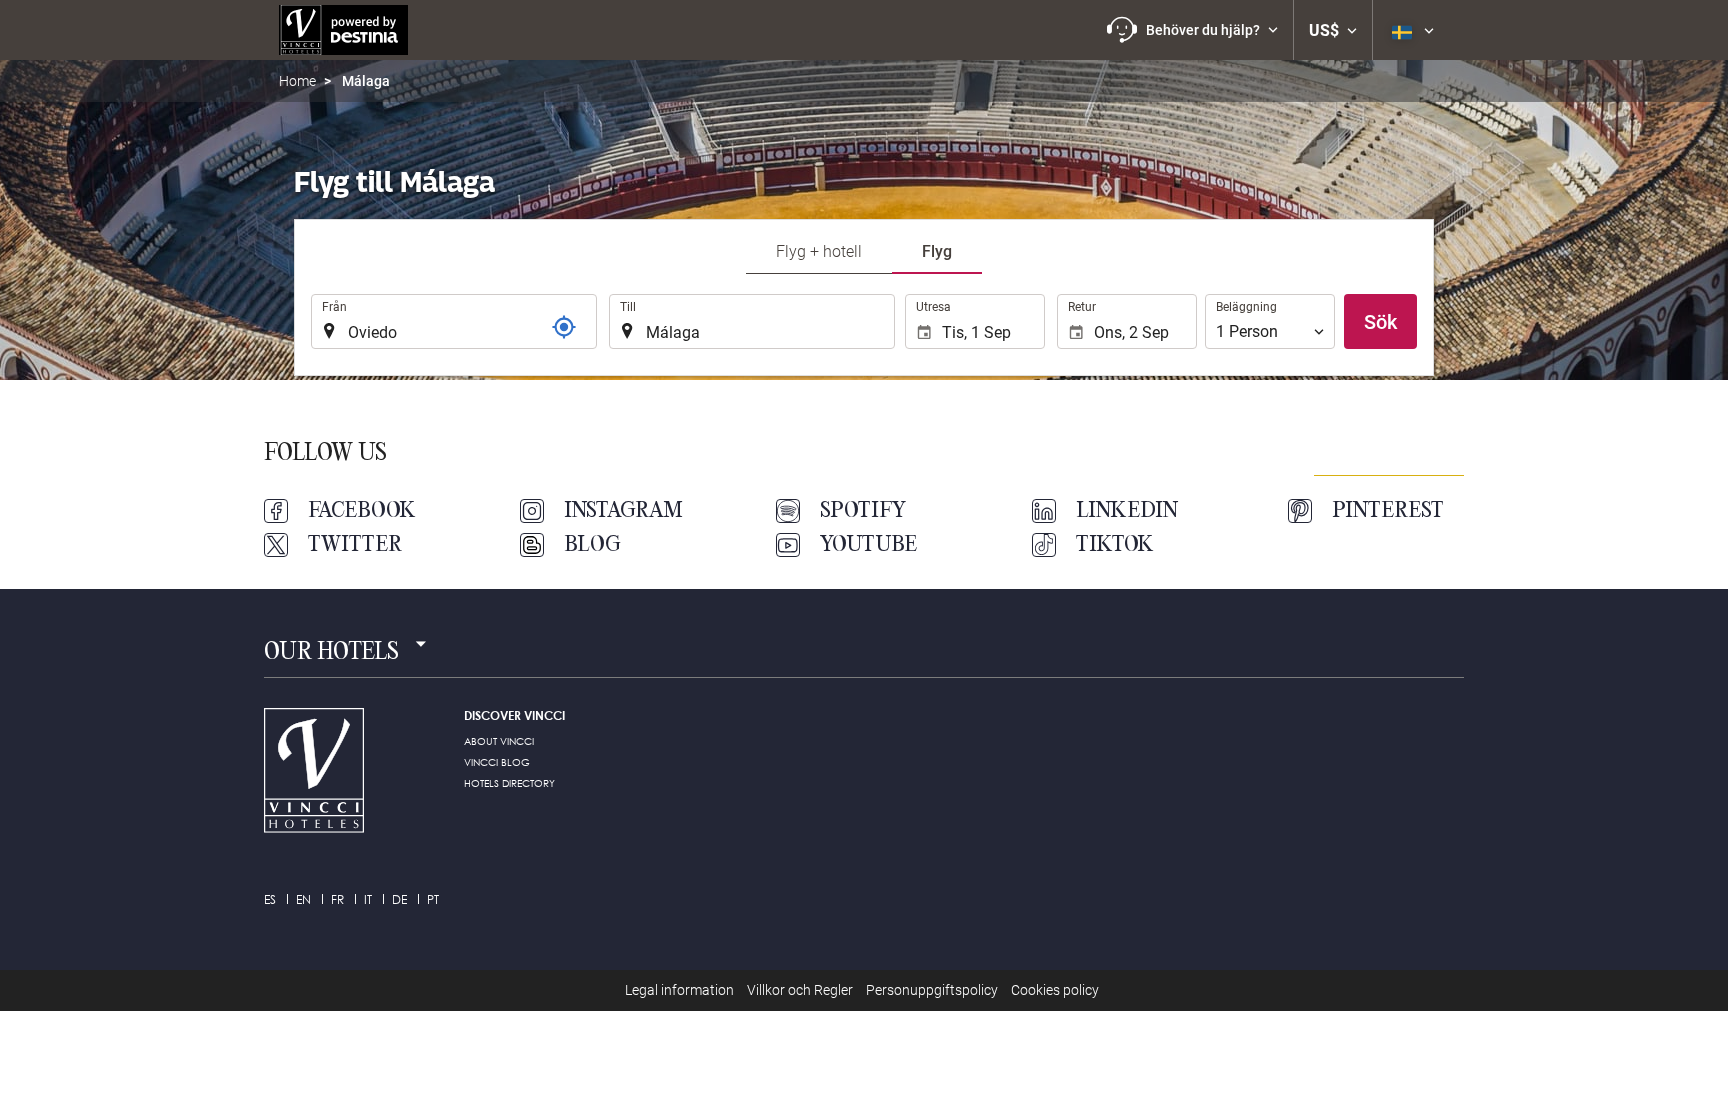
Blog (592, 545)
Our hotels (331, 653)
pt (433, 899)
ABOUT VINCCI (499, 741)
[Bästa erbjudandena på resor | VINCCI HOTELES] (343, 30)
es (270, 899)
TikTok (1115, 545)
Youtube (868, 545)
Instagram (623, 511)
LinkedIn (1127, 511)
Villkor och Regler (800, 990)
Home (297, 81)
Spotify (863, 511)
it (368, 899)
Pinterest (1388, 511)
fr (337, 899)
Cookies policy (1055, 990)
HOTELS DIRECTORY (509, 783)
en (303, 899)
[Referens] (564, 327)
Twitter (355, 545)
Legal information (679, 990)
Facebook (362, 511)
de (399, 899)
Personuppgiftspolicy (932, 990)
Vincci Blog (497, 762)
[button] (1192, 30)
